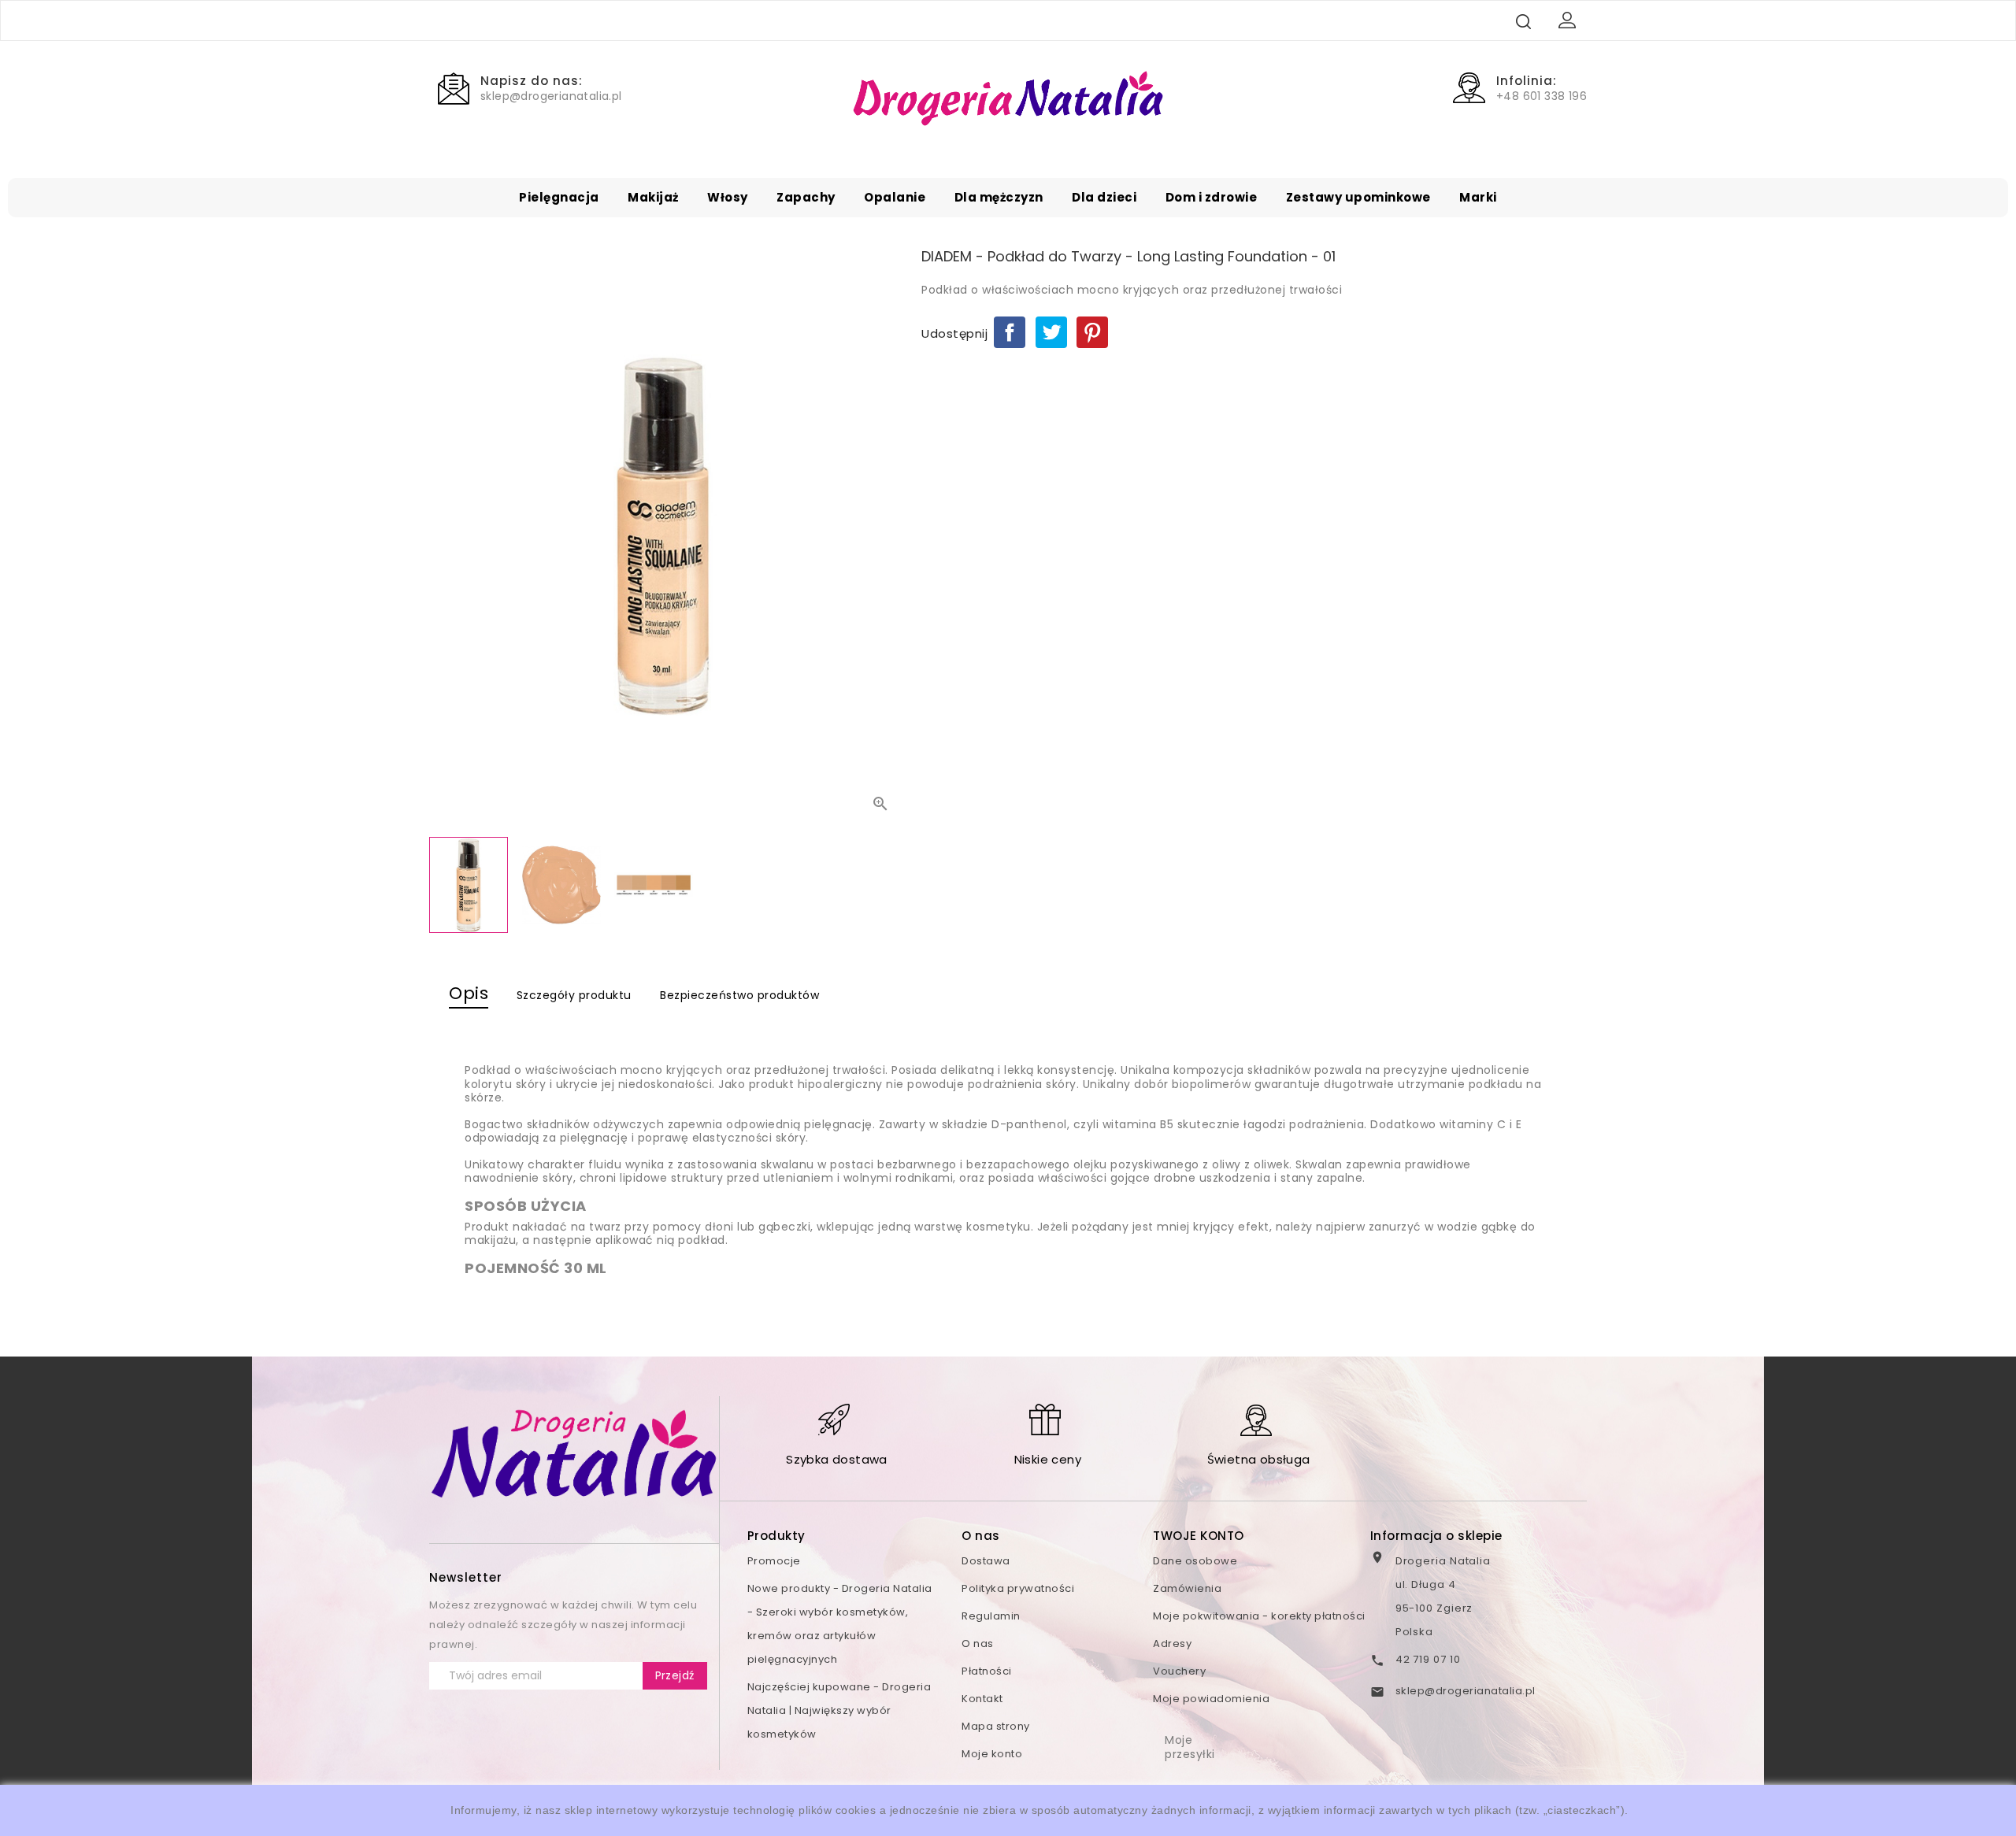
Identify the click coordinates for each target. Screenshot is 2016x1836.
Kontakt (982, 1699)
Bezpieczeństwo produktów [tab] (739, 995)
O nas (978, 1644)
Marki (1478, 197)
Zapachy (806, 197)
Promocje (774, 1561)
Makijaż (653, 197)
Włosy (728, 197)
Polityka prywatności (1018, 1588)
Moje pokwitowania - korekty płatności (1259, 1616)
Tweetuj (1051, 332)
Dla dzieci (1104, 197)
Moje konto (992, 1754)
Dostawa (986, 1561)
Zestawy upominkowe (1358, 197)
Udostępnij (1010, 332)
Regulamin (991, 1616)
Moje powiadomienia (1211, 1699)
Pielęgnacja (559, 197)
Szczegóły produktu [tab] (574, 995)
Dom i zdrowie (1212, 197)
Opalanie (895, 197)
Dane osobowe (1195, 1561)
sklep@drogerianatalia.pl (1466, 1691)
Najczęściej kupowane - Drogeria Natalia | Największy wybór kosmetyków (839, 1710)
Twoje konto (1199, 1536)
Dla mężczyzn (999, 197)
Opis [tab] (469, 993)
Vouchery (1179, 1671)
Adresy (1172, 1644)
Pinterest (1092, 332)
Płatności (987, 1671)
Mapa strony (996, 1726)
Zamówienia (1187, 1588)
